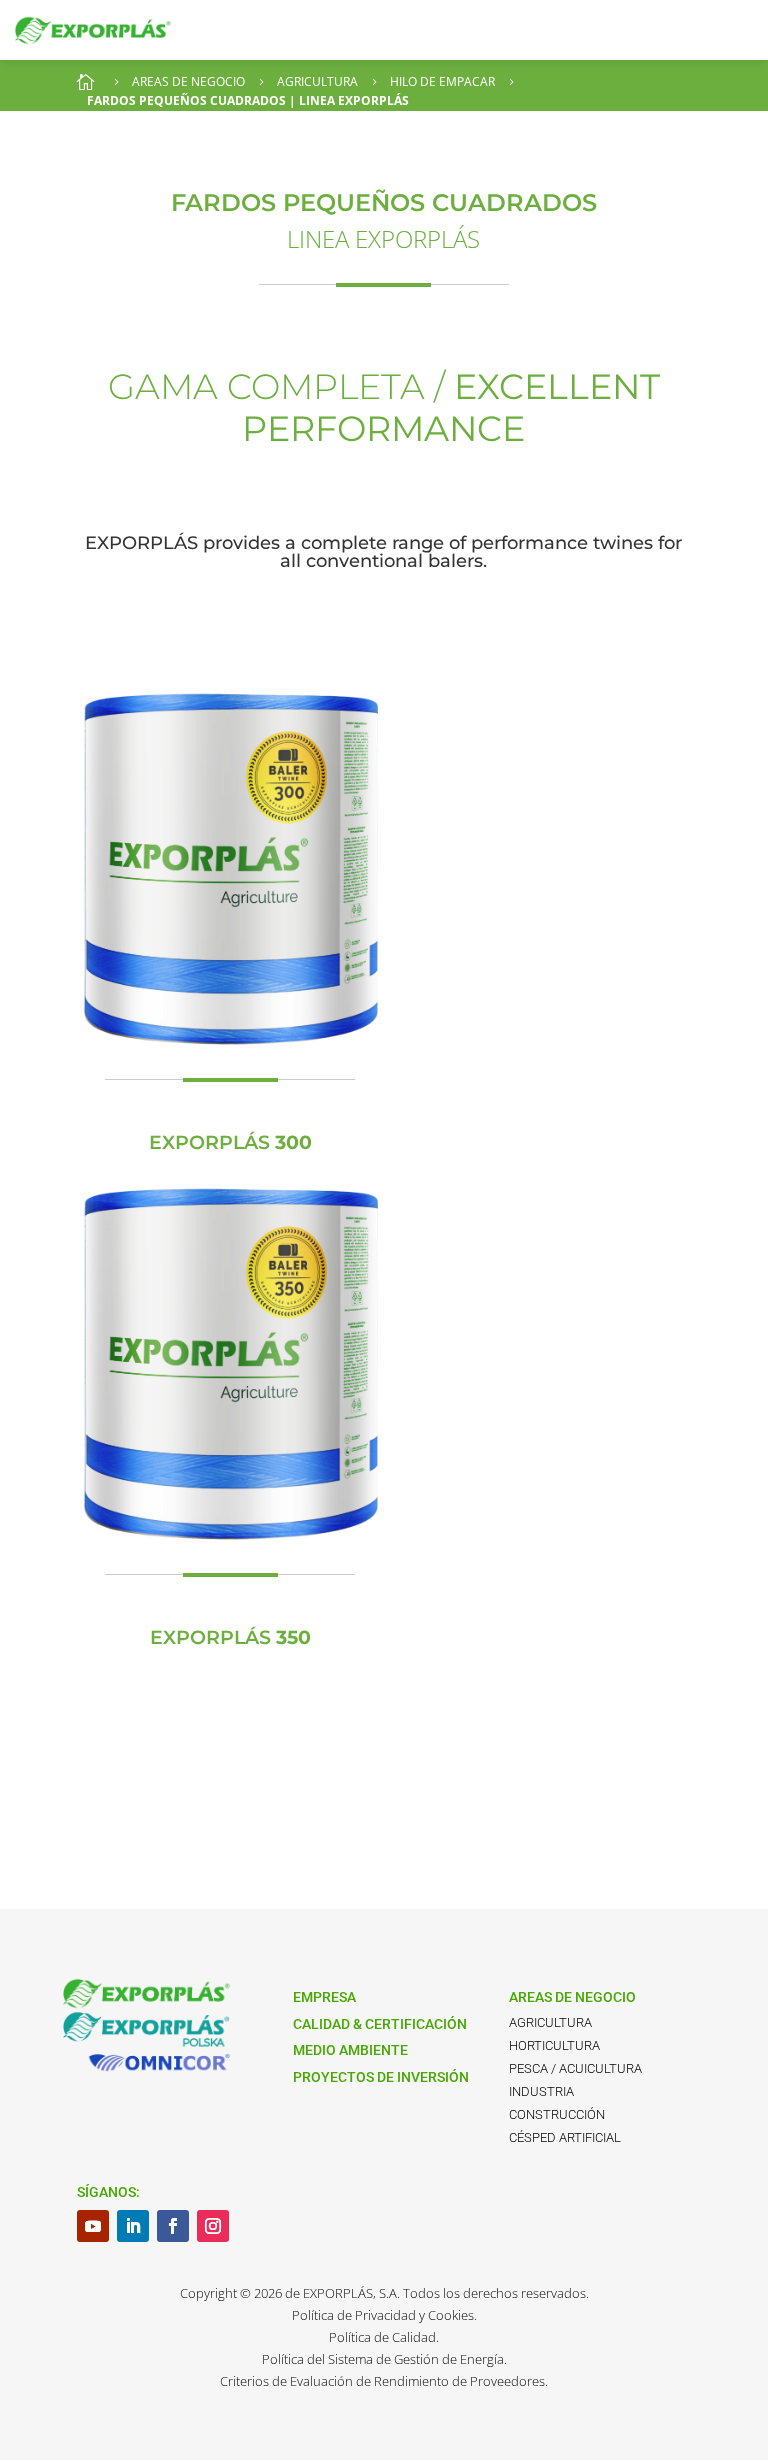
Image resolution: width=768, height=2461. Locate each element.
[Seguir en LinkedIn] (133, 2226)
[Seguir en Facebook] (173, 2226)
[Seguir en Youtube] (93, 2226)
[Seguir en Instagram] (213, 2226)
